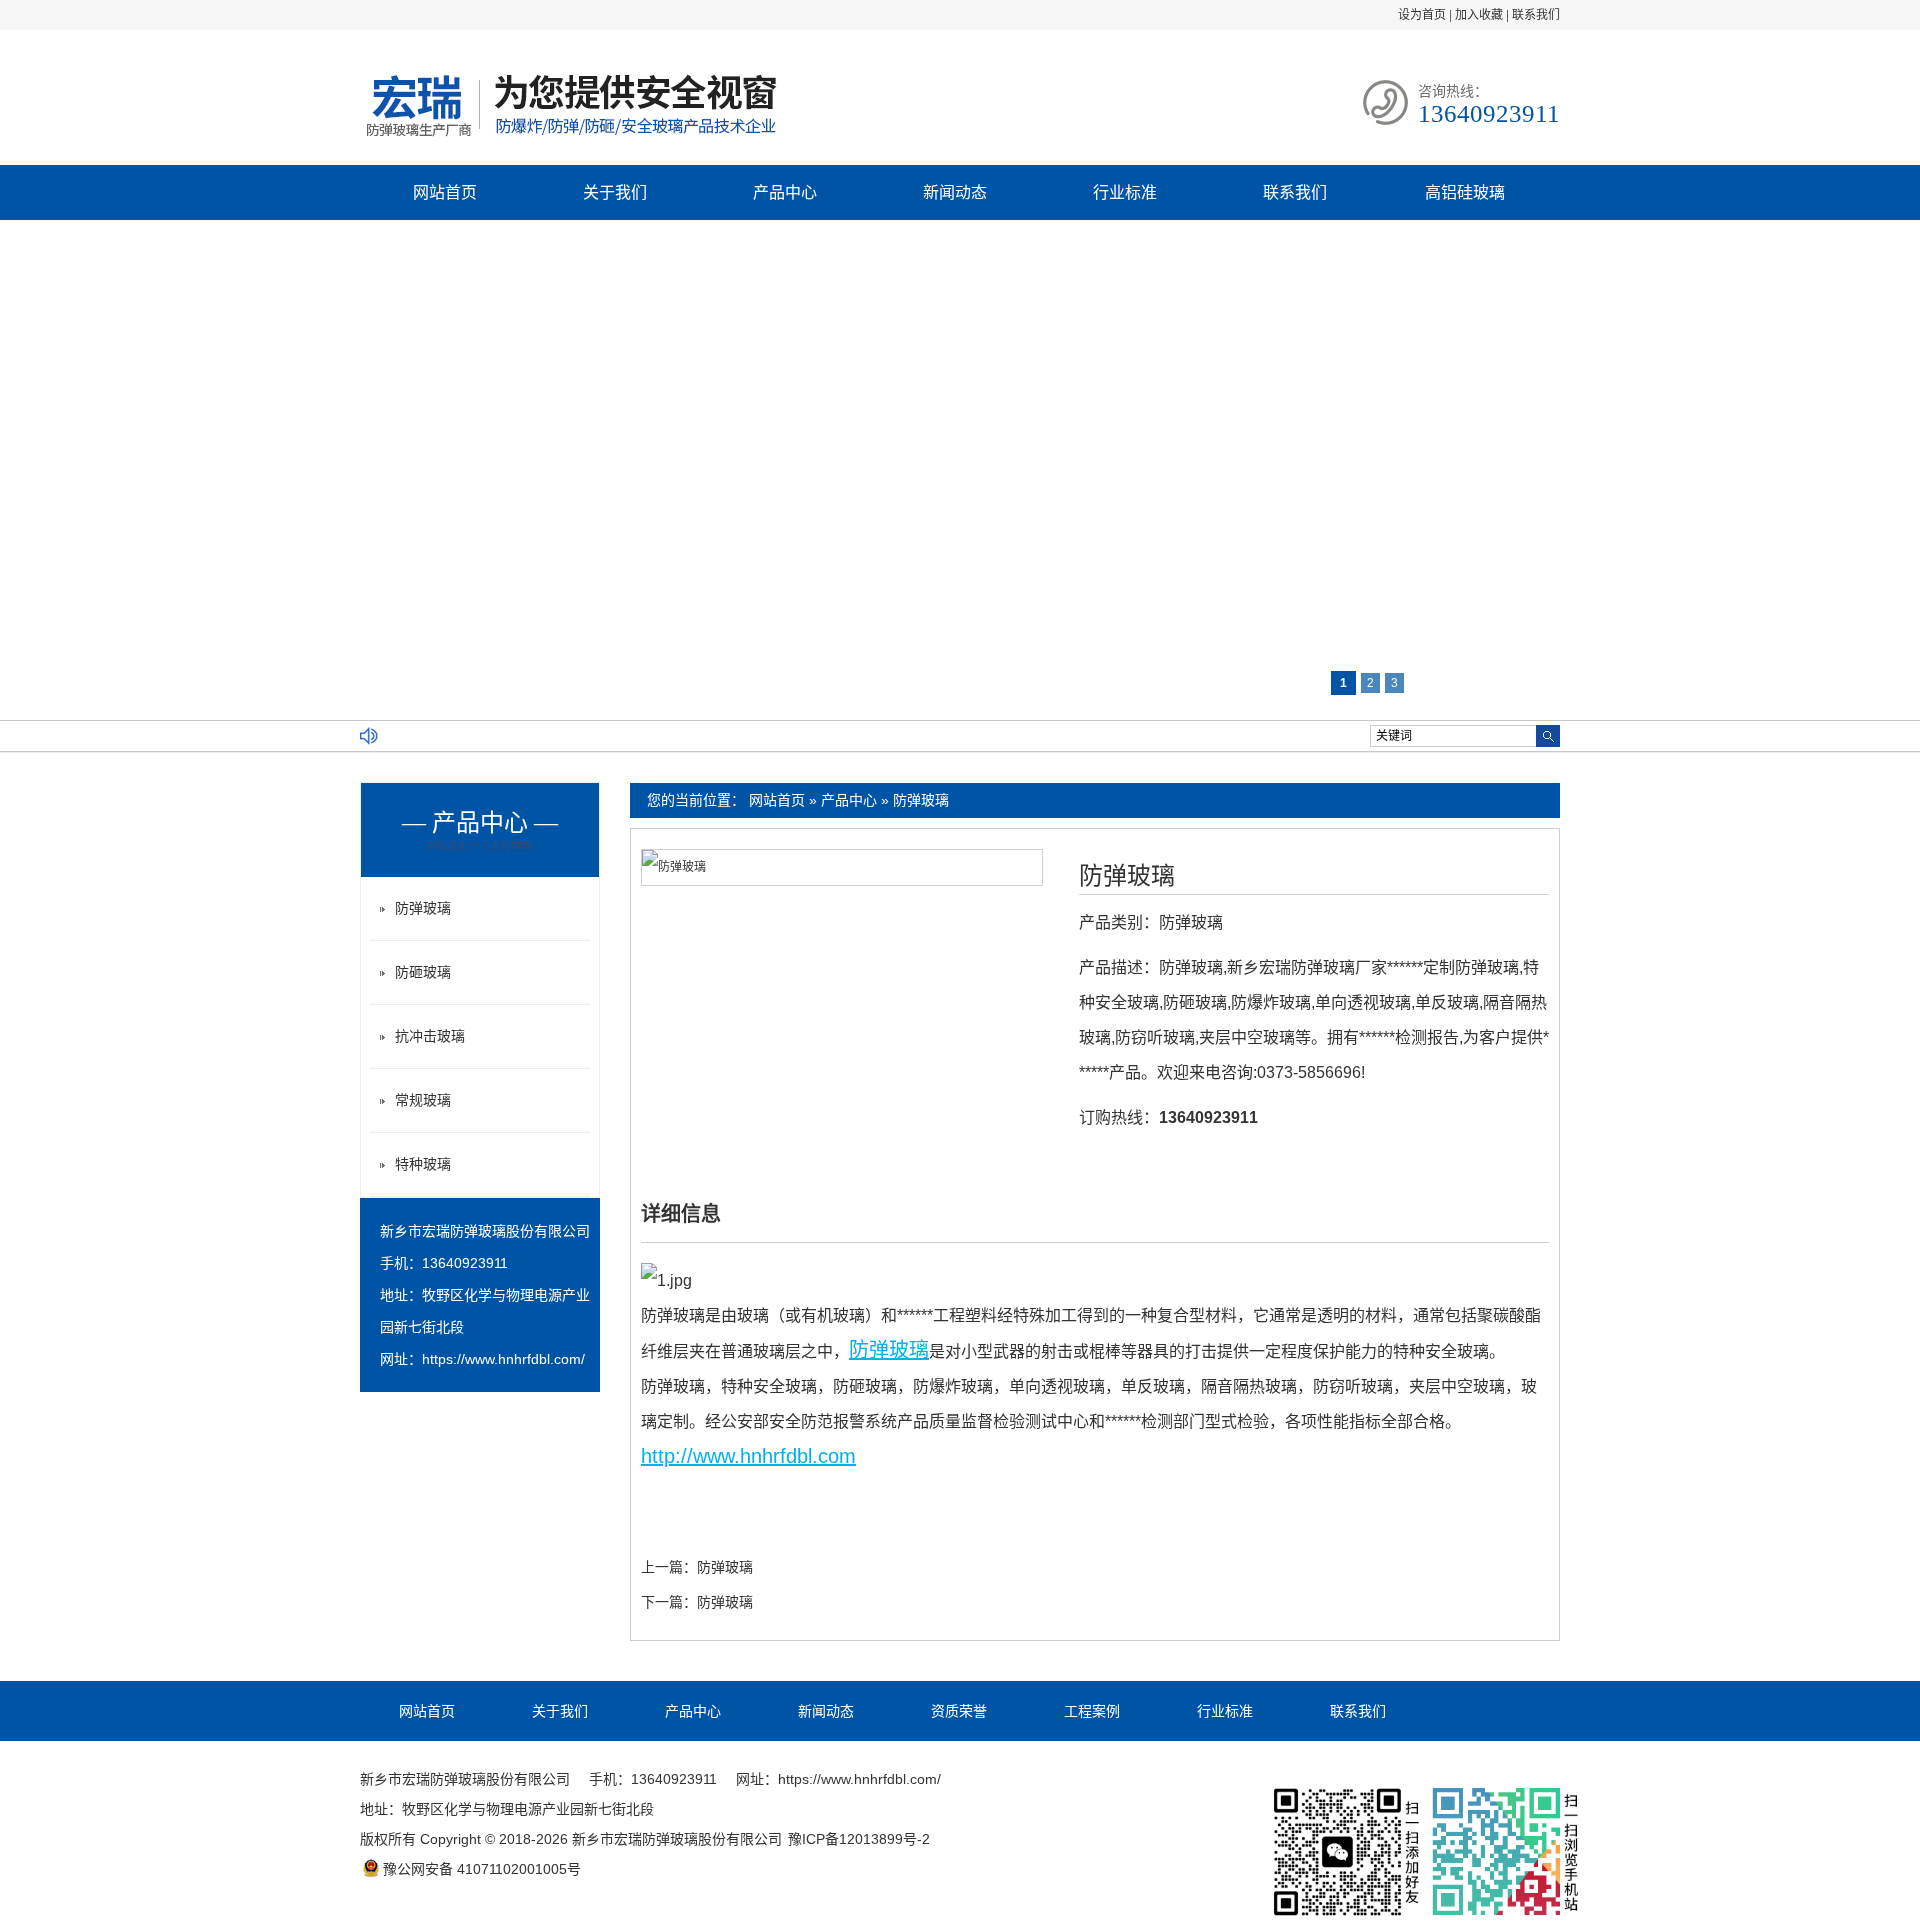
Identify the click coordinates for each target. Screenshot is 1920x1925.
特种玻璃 (423, 1164)
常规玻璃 (423, 1100)
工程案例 (1092, 1711)
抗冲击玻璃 (430, 1036)
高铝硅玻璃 (1465, 192)
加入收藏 (1479, 15)
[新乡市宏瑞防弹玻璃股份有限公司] (570, 139)
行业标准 (1125, 192)
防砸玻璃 (423, 972)
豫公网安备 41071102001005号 (482, 1869)
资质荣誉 (959, 1711)
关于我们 (615, 192)
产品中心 (785, 192)
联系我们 (1536, 15)
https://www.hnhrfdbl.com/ (503, 1359)
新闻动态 (955, 192)
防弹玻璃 (921, 800)
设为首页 (1422, 15)
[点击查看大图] (674, 867)
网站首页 (445, 192)
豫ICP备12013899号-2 (859, 1839)
